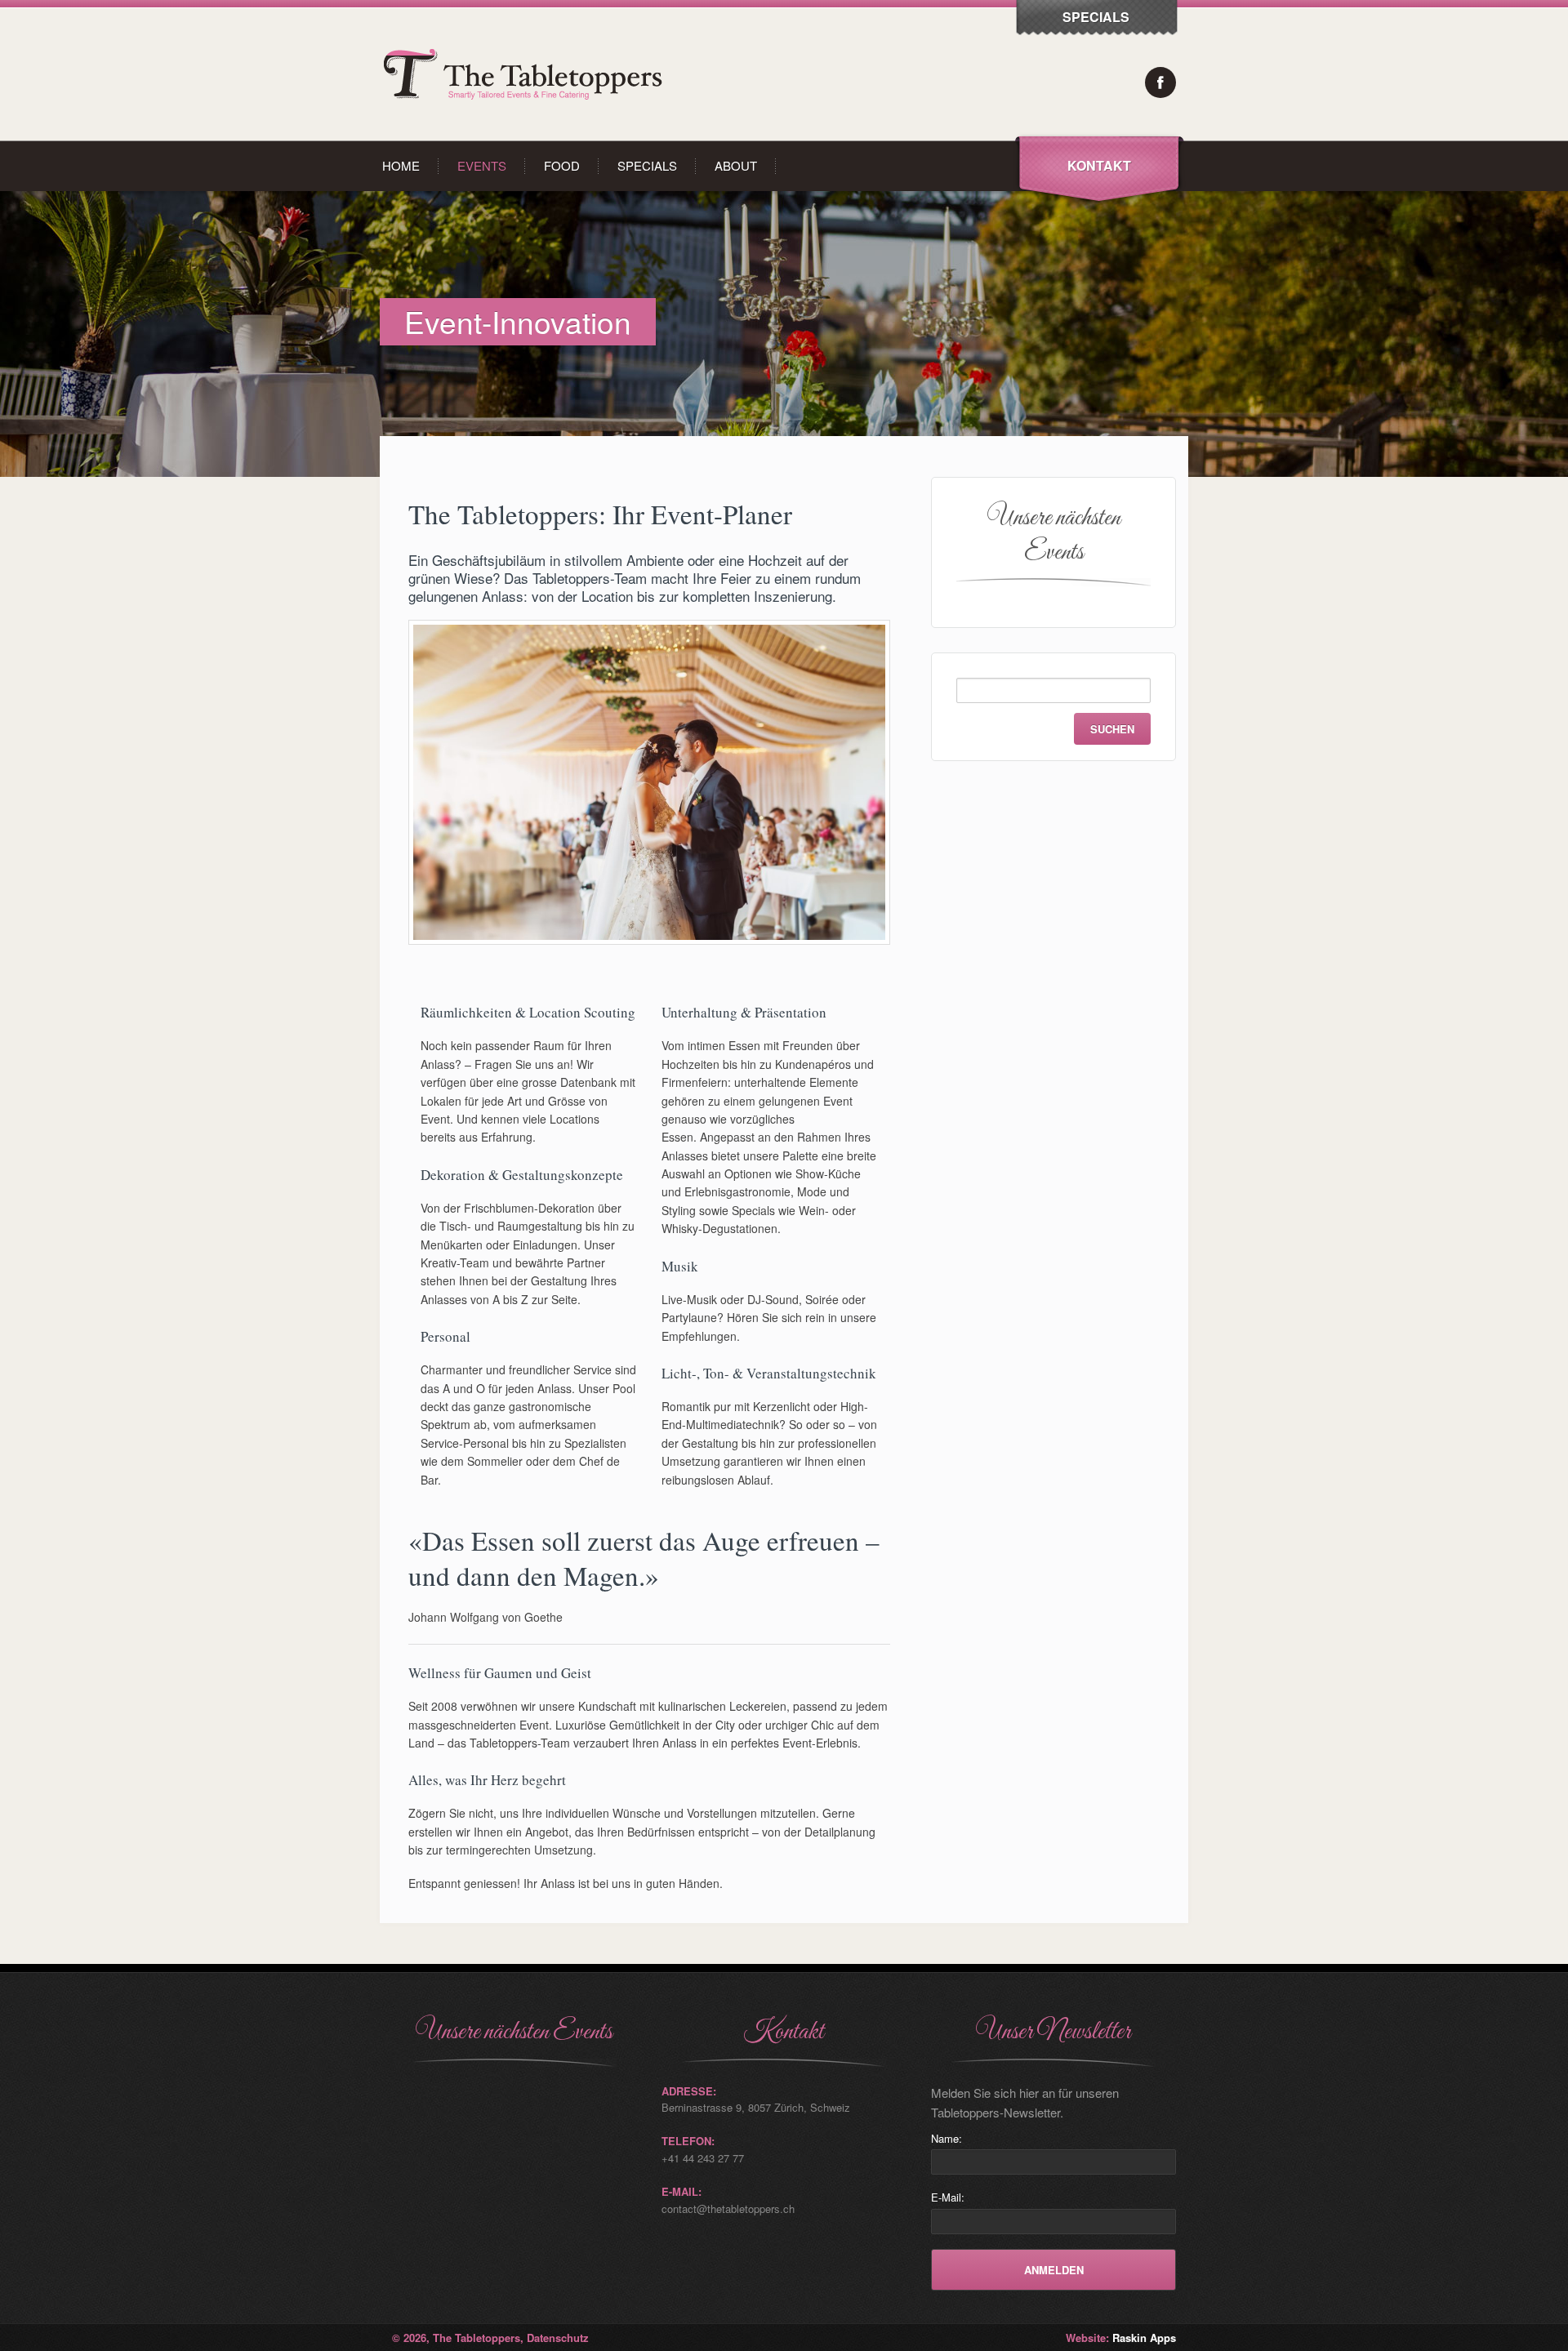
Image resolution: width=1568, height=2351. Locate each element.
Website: (1121, 2338)
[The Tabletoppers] (527, 136)
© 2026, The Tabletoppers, (459, 2338)
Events (482, 165)
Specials (647, 165)
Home (401, 165)
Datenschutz (558, 2338)
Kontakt (1099, 165)
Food (562, 165)
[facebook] (1160, 82)
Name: (947, 2138)
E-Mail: (948, 2197)
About (736, 165)
